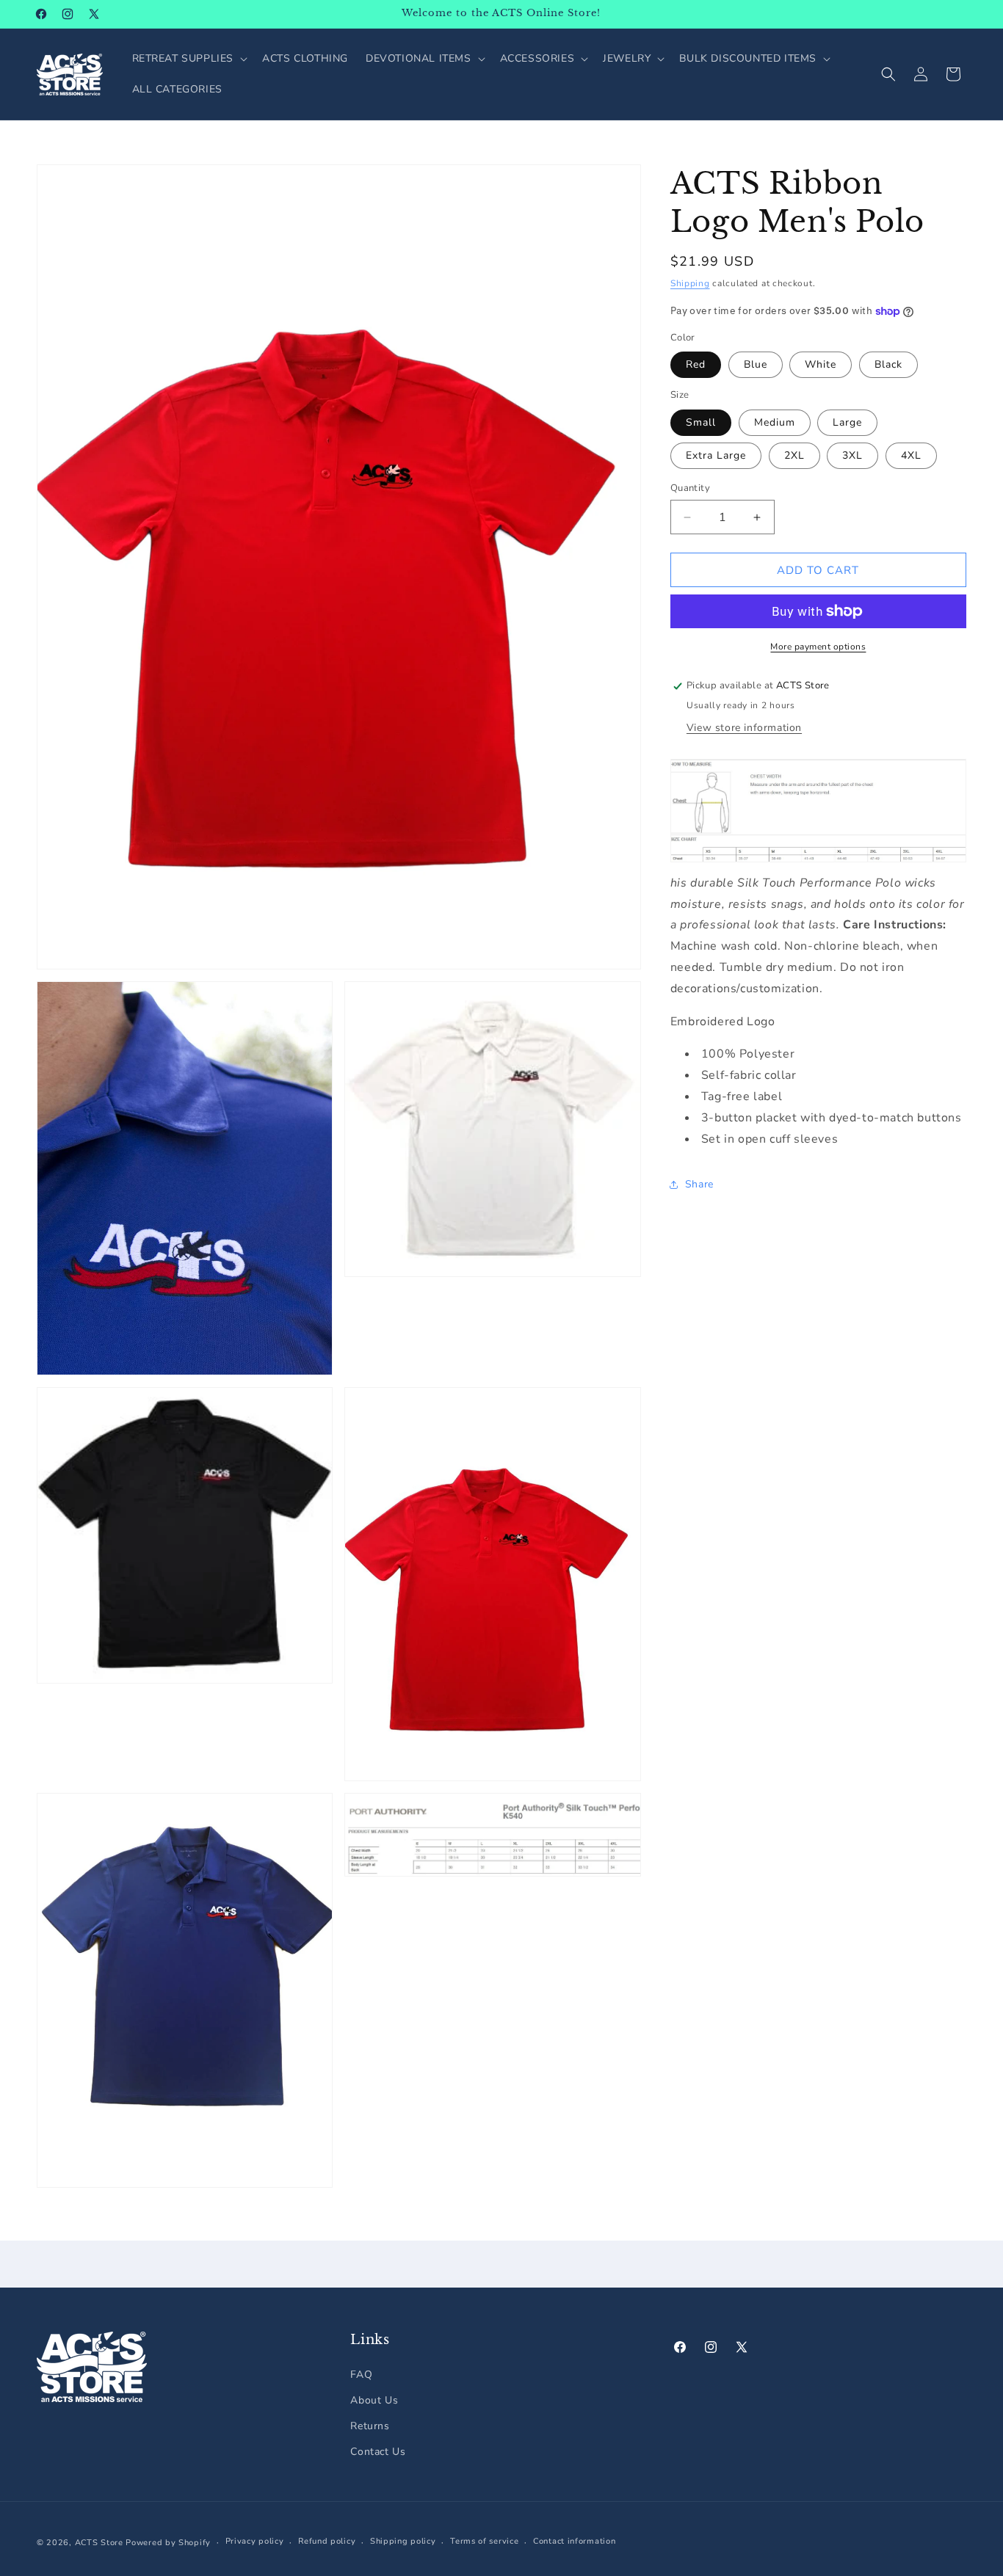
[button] (189, 59)
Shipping (690, 283)
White (821, 364)
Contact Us (378, 2452)
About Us (374, 2399)
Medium (775, 422)
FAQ (361, 2374)
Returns (370, 2425)
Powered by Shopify (168, 2543)
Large (847, 422)
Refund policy (327, 2542)
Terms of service (484, 2542)
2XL (794, 455)
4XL (911, 455)
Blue (756, 364)
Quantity (690, 488)
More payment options (818, 647)
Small (701, 422)
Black (888, 364)
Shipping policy (403, 2542)
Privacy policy (255, 2542)
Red (696, 364)
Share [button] (699, 1184)
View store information (744, 728)
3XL (852, 455)
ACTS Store (99, 2543)
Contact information (574, 2542)
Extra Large (716, 455)
